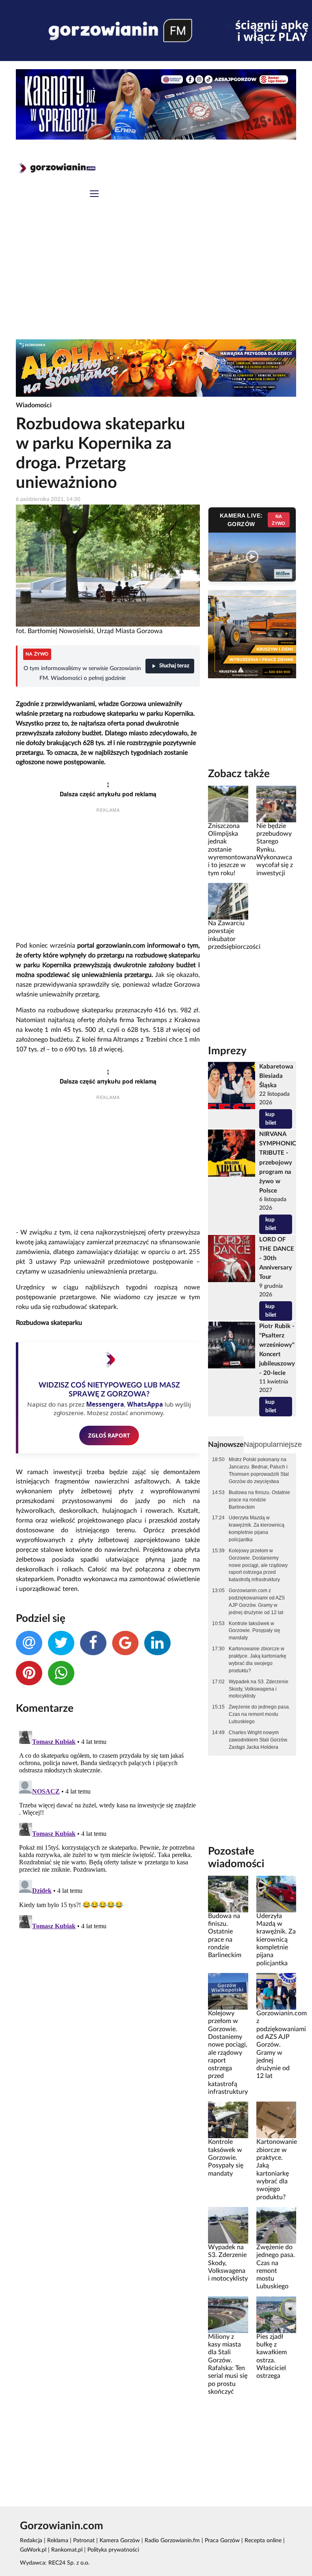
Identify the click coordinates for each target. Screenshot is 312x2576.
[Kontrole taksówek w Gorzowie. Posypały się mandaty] (228, 2120)
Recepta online (263, 2541)
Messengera (105, 1404)
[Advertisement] (156, 278)
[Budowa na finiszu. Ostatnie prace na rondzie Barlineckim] (228, 1894)
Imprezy (227, 1051)
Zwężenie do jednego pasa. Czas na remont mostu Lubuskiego (259, 1714)
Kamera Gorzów (120, 2541)
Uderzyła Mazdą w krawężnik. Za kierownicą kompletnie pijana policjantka (257, 1529)
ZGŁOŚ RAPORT (109, 1435)
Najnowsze (226, 1445)
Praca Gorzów (222, 2541)
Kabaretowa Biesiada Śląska (276, 1076)
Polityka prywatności (113, 2550)
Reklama (58, 2541)
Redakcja (31, 2541)
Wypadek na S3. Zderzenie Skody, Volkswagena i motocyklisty (259, 1689)
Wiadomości (34, 405)
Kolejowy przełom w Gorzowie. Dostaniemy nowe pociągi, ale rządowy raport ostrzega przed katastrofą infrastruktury (258, 1565)
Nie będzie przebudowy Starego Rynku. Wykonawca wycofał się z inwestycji (275, 850)
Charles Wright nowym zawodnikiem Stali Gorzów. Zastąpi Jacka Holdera (258, 1740)
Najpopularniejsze (273, 1444)
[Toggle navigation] (94, 195)
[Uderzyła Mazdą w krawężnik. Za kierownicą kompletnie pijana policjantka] (276, 1894)
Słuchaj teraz (174, 666)
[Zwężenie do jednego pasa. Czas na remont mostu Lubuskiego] (276, 2225)
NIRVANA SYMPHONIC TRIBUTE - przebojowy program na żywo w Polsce (278, 1162)
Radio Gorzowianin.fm (172, 2541)
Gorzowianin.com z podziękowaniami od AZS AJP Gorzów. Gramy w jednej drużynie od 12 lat (257, 1602)
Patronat (84, 2541)
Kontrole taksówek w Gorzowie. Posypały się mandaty (255, 1631)
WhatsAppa (145, 1404)
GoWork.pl (33, 2550)
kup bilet (271, 1119)
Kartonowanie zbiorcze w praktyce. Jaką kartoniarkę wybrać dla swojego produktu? (258, 1660)
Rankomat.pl (67, 2550)
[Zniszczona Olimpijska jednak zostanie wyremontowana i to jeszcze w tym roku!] (228, 804)
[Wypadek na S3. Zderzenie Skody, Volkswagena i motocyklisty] (228, 2225)
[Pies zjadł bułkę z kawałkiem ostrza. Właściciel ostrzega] (276, 2314)
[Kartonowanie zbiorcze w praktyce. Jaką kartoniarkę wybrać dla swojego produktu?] (276, 2120)
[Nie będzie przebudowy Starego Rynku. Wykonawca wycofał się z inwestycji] (276, 804)
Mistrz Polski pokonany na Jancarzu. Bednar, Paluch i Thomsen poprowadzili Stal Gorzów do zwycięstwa (259, 1470)
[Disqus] (108, 1829)
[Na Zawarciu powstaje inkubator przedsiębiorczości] (228, 901)
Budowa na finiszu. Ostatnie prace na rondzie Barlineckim (259, 1500)
